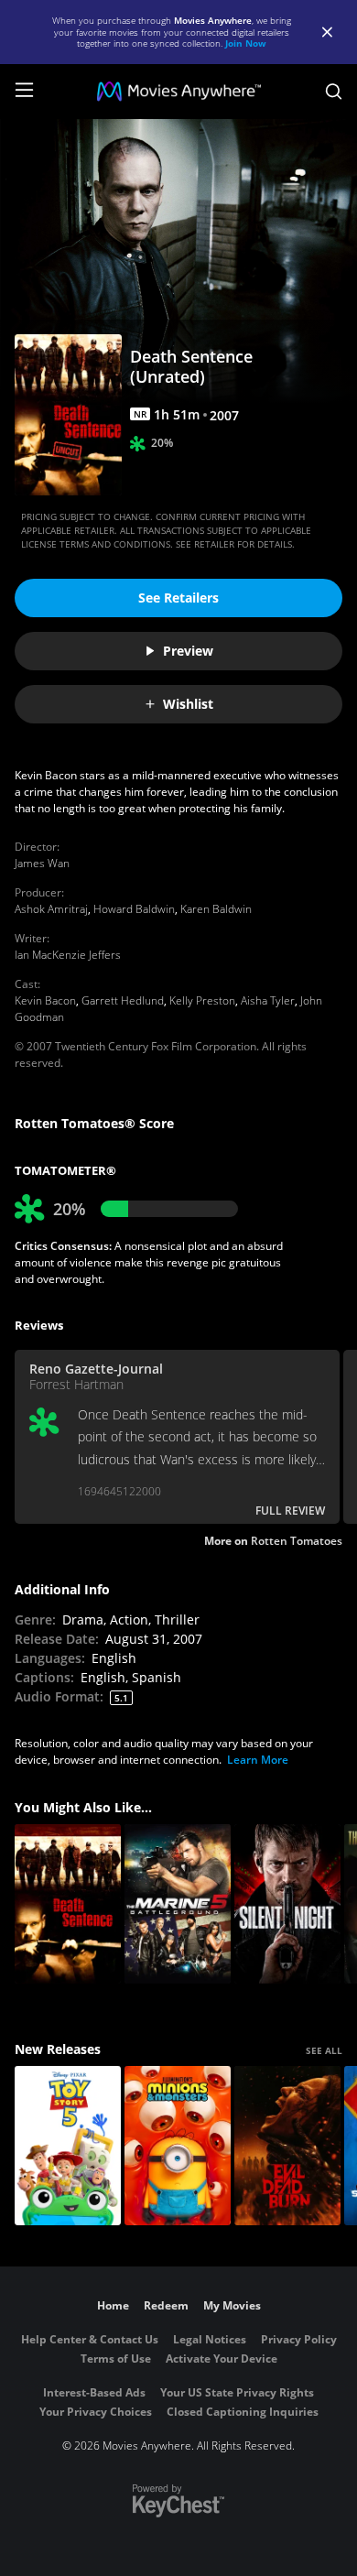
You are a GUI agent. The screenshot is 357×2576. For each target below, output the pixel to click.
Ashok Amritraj (51, 909)
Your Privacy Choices (96, 2412)
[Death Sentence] (68, 1904)
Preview (188, 651)
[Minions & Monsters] (178, 2146)
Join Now (246, 43)
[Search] (334, 92)
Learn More (258, 1760)
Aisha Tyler (268, 1000)
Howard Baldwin (134, 909)
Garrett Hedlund (123, 1000)
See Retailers (178, 598)
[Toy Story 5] (68, 2146)
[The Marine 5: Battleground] (178, 1904)
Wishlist (188, 704)
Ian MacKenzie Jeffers (68, 955)
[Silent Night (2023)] (287, 1904)
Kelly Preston (202, 1000)
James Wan (42, 863)
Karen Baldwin (216, 909)
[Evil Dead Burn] (287, 2146)
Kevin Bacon (45, 1000)
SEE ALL (324, 2050)
